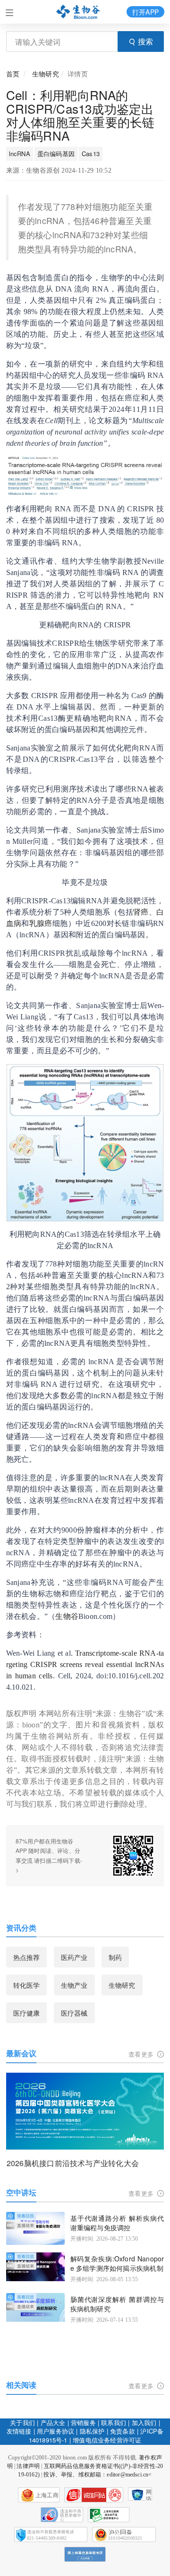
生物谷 (67, 1616)
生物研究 (46, 74)
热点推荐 (27, 1957)
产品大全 (53, 2422)
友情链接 (19, 2431)
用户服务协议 (55, 2431)
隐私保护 (92, 2431)
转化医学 (27, 1985)
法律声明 (28, 2466)
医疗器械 (74, 2013)
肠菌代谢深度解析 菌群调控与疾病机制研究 (117, 2304)
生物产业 (74, 1985)
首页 (13, 74)
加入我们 (144, 2422)
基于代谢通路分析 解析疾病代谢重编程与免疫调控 (117, 2223)
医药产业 (74, 1957)
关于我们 (22, 2422)
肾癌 (141, 912)
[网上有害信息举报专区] (85, 2554)
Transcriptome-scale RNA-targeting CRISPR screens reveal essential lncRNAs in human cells (85, 1664)
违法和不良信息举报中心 (62, 2515)
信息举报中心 (109, 2515)
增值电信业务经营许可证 (107, 2440)
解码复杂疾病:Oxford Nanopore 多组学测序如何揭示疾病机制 (117, 2263)
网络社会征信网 (149, 2495)
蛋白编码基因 (56, 154)
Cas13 (91, 154)
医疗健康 (27, 2013)
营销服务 (83, 2422)
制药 (115, 1957)
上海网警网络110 (94, 2495)
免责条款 (123, 2431)
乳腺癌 (41, 923)
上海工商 (47, 2495)
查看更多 (142, 2054)
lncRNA (20, 154)
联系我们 (114, 2422)
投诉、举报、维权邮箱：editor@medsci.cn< (98, 2475)
